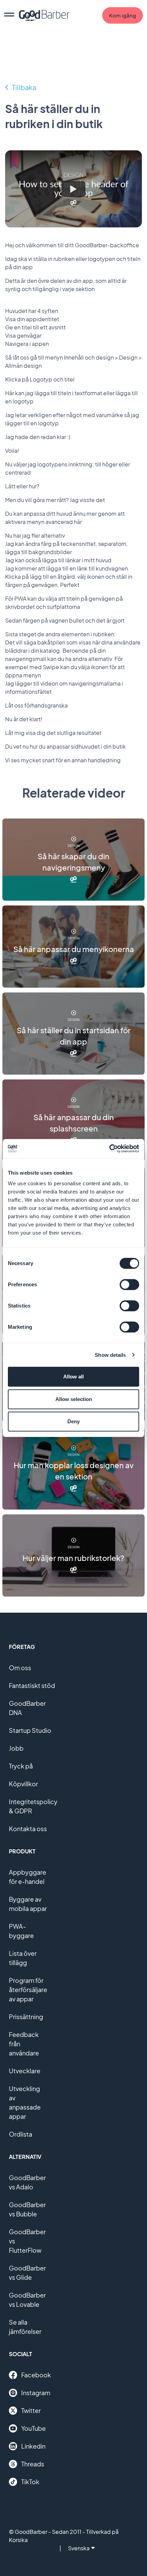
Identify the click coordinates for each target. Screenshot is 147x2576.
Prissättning (26, 2017)
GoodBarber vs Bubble (27, 2209)
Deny (73, 1421)
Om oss (20, 1668)
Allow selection (74, 1399)
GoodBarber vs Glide (27, 2273)
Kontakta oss (28, 1829)
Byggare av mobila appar (28, 1904)
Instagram (36, 2393)
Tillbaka (24, 87)
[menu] (9, 15)
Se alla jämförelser (25, 2327)
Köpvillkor (23, 1784)
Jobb (16, 1748)
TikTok (30, 2482)
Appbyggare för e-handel (28, 1877)
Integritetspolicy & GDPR (33, 1806)
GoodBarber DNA (27, 1708)
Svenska (79, 2548)
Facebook (36, 2375)
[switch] (129, 1285)
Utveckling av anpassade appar (25, 2102)
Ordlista (21, 2134)
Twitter (31, 2410)
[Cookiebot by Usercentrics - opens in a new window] (109, 1149)
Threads (33, 2464)
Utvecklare (25, 2071)
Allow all (73, 1377)
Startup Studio (30, 1730)
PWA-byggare (21, 1931)
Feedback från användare (24, 2044)
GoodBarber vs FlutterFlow (27, 2241)
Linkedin (33, 2446)
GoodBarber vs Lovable (27, 2300)
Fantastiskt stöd (32, 1685)
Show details (110, 1355)
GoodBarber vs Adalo (27, 2182)
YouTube (34, 2428)
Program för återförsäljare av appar (28, 1990)
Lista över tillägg (23, 1958)
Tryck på (21, 1766)
